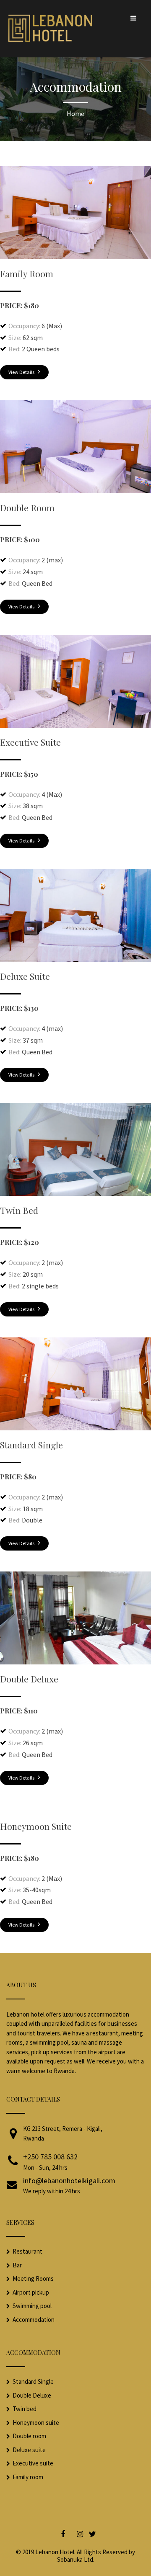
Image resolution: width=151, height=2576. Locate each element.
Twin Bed (19, 1210)
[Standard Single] (75, 1428)
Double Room (27, 507)
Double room (29, 2436)
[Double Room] (75, 491)
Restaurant (27, 2251)
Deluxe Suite (25, 976)
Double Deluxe (29, 1679)
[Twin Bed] (75, 1193)
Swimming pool (32, 2306)
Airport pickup (31, 2292)
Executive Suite (30, 742)
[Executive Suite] (75, 725)
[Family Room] (75, 257)
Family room (28, 2477)
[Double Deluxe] (75, 1662)
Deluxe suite (29, 2450)
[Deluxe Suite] (75, 959)
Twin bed (25, 2409)
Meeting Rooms (33, 2278)
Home (75, 113)
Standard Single (31, 1445)
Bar (17, 2265)
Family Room (27, 273)
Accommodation (34, 2320)
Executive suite (33, 2463)
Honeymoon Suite (36, 1826)
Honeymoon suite (36, 2423)
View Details (22, 372)
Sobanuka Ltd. (76, 2559)
